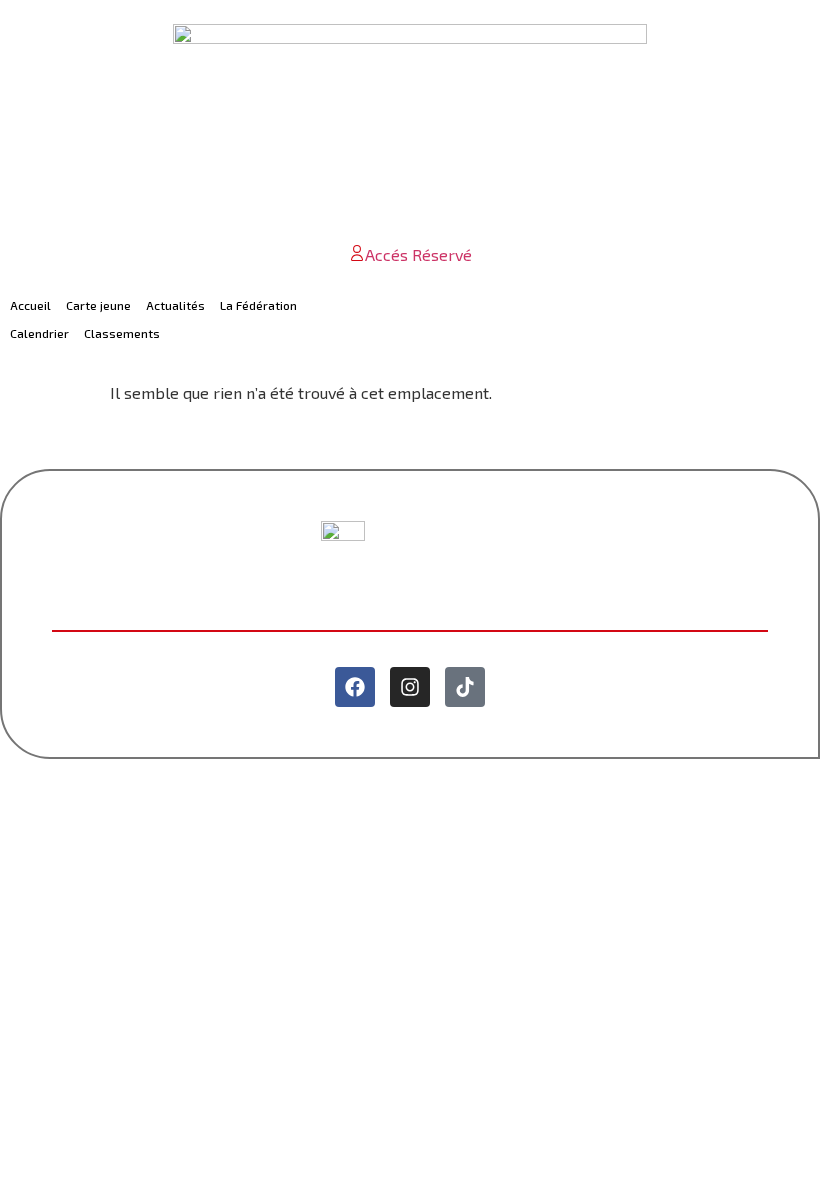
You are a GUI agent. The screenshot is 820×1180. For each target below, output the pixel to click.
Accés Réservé (418, 254)
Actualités (175, 305)
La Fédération (258, 305)
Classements (122, 333)
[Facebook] (355, 687)
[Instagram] (410, 687)
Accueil (30, 305)
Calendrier (39, 333)
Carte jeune (98, 305)
